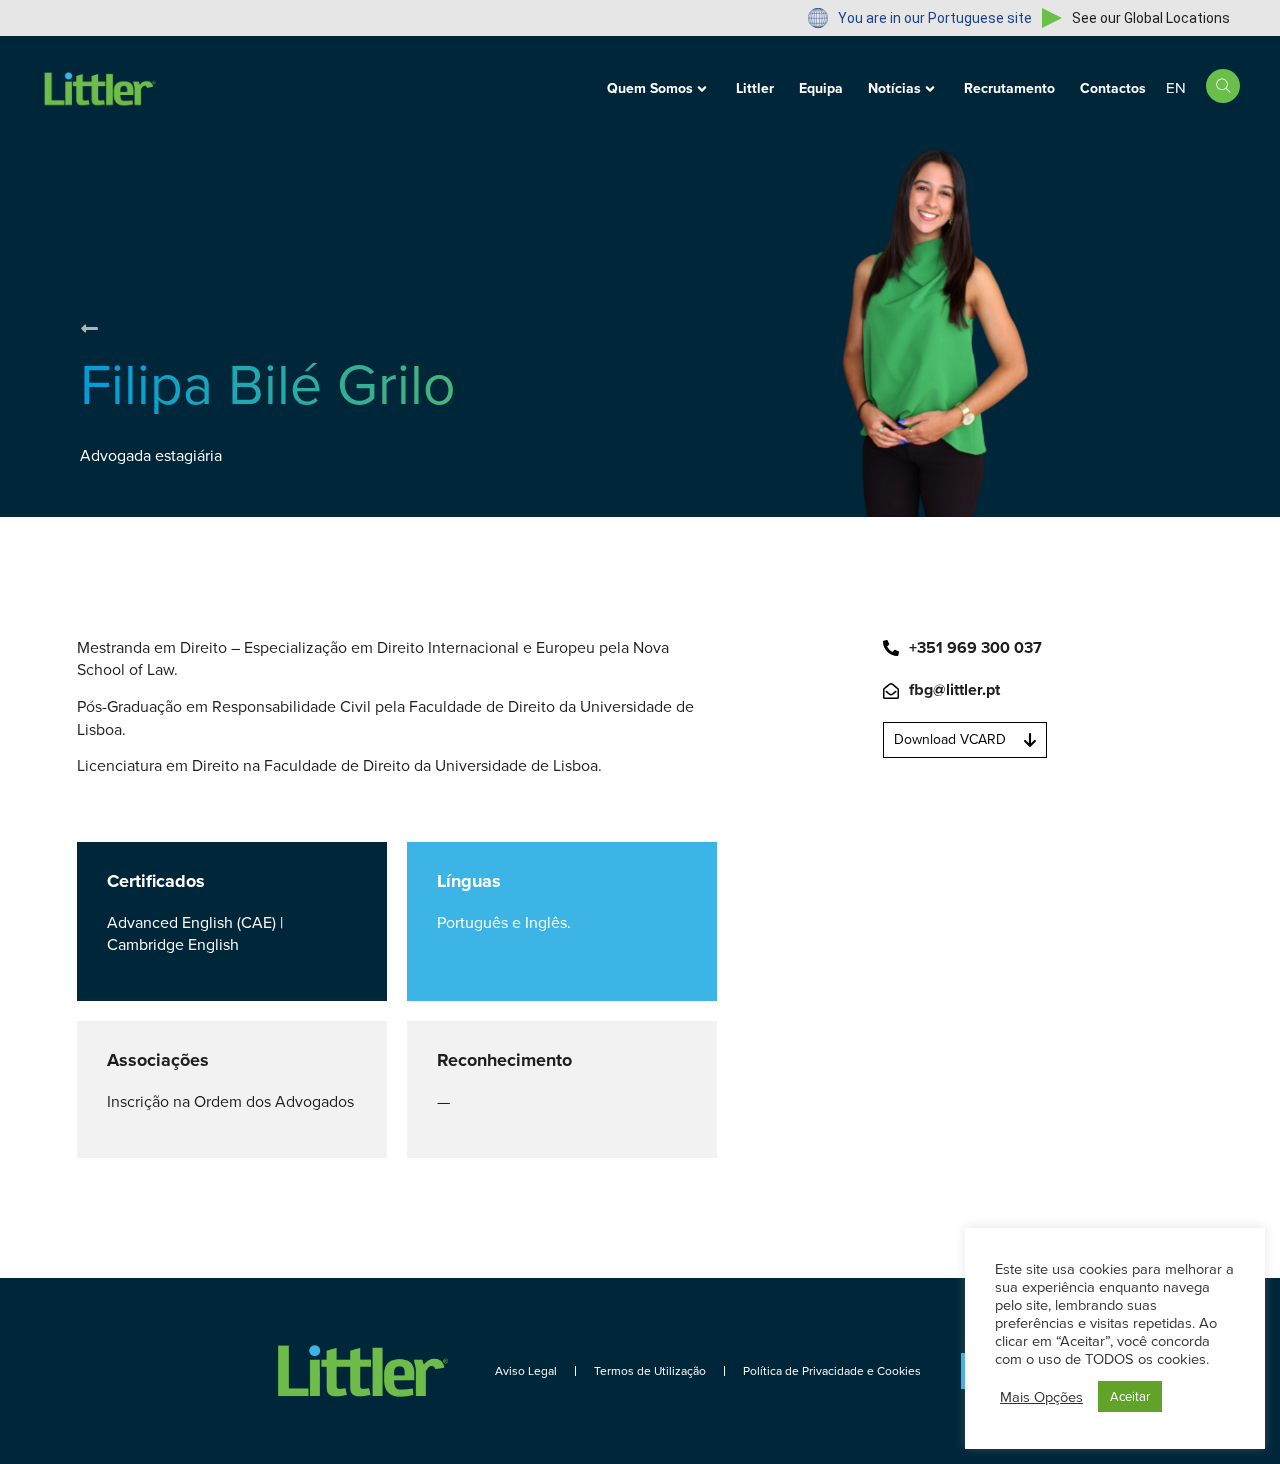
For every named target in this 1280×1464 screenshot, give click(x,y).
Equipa (821, 88)
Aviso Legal (526, 1371)
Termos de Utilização (650, 1371)
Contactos (1113, 88)
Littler (755, 88)
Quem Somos (650, 88)
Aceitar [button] (1130, 1396)
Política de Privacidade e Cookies (832, 1371)
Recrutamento (1009, 88)
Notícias (894, 88)
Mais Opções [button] (1041, 1397)
